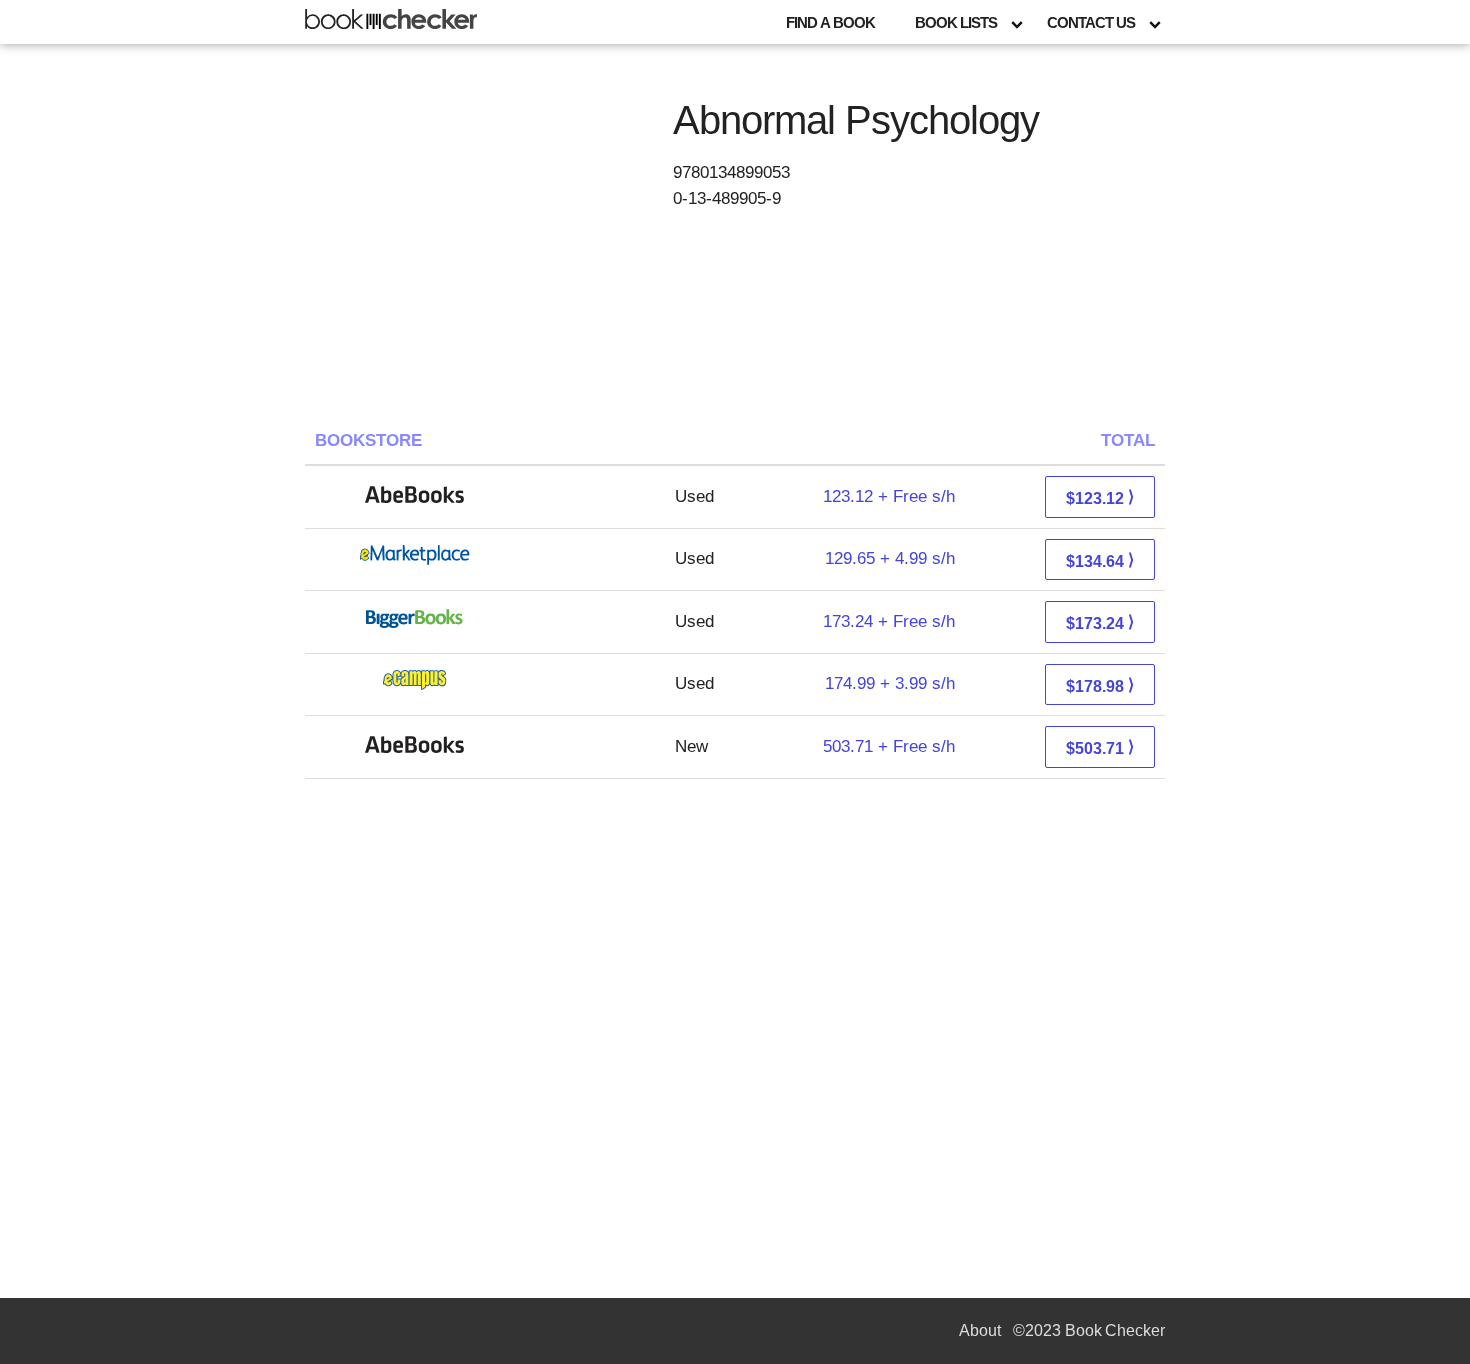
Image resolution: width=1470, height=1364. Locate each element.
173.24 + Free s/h (889, 621)
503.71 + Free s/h (889, 746)
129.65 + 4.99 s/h (890, 558)
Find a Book (830, 22)
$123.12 (1100, 497)
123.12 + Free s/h (889, 496)
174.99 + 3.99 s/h (890, 683)
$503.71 (1100, 747)
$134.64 (1100, 560)
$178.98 (1100, 685)
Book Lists (956, 22)
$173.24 (1100, 622)
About (980, 1330)
